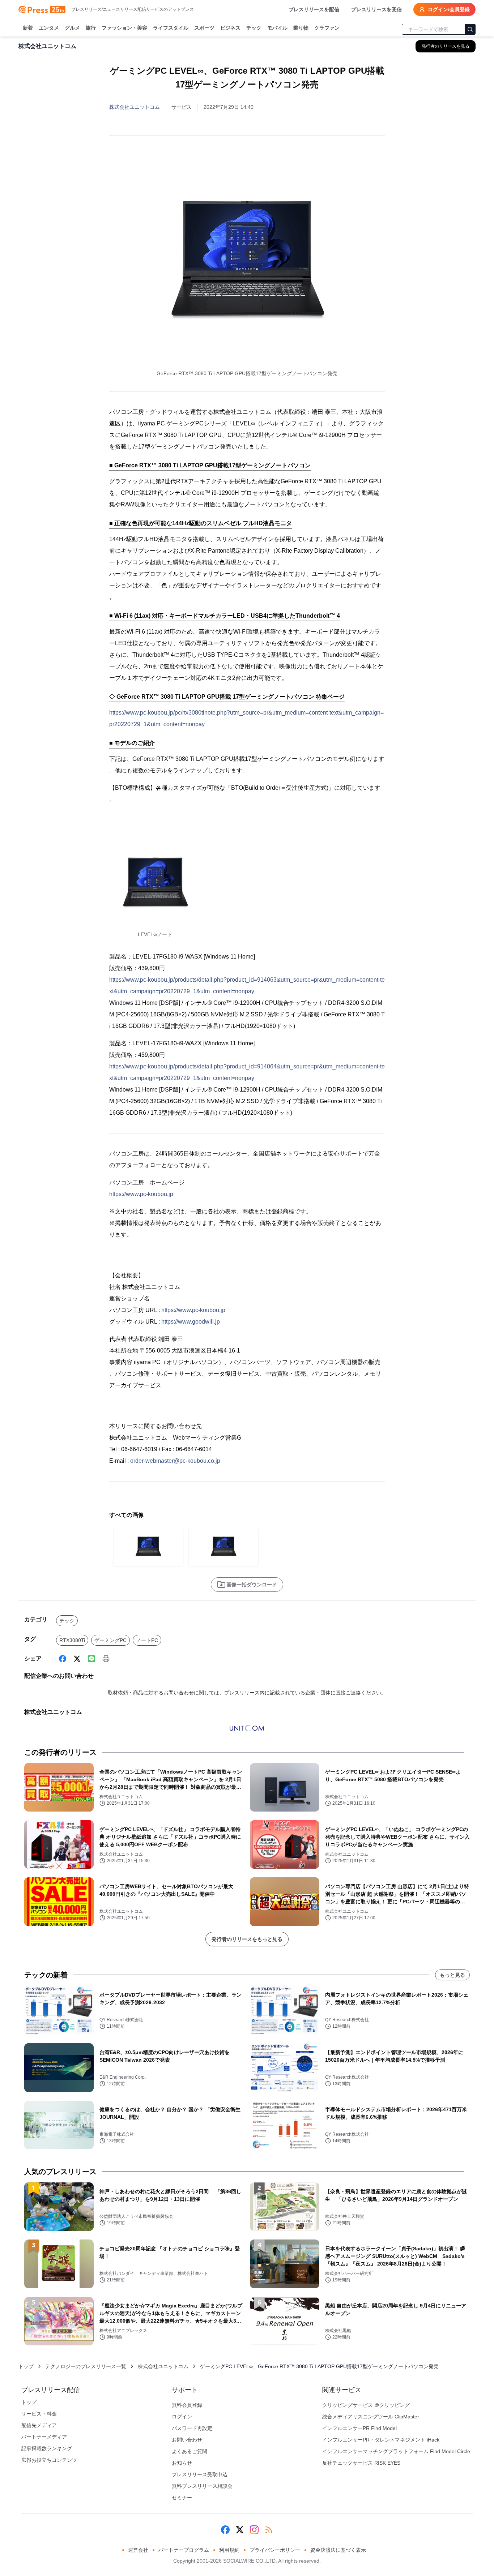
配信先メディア (39, 2425)
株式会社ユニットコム (135, 107)
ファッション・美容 (124, 28)
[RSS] (269, 2530)
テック (254, 28)
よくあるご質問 (189, 2451)
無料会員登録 (187, 2405)
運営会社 (138, 2550)
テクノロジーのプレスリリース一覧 (86, 2366)
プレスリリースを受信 (376, 9)
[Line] (91, 1659)
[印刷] (106, 1659)
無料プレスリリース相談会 (202, 2486)
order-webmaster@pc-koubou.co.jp (175, 1461)
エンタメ (49, 28)
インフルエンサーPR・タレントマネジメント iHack (381, 2440)
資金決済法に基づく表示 (338, 2550)
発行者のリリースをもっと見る (247, 1939)
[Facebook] (63, 1659)
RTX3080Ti (72, 1640)
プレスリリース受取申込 (200, 2474)
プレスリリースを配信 (314, 9)
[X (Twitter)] (77, 1659)
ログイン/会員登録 (449, 9)
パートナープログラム (184, 2550)
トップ (26, 2366)
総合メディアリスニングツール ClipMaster (371, 2417)
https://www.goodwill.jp (191, 1322)
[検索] (470, 29)
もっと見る (452, 1975)
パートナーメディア (44, 2437)
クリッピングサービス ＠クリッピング (366, 2405)
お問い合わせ (187, 2440)
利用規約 (229, 2550)
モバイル (277, 28)
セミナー (182, 2498)
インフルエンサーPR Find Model (359, 2428)
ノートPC (147, 1640)
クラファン (327, 28)
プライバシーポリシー (275, 2550)
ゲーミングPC (110, 1640)
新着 (28, 28)
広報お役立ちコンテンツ (49, 2460)
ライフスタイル (171, 28)
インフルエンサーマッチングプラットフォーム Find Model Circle (396, 2451)
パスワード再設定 (192, 2428)
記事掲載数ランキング (47, 2448)
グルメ (72, 28)
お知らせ (182, 2463)
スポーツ (204, 28)
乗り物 (301, 28)
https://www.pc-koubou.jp (141, 1194)
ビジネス (230, 28)
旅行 (91, 28)
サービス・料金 (39, 2414)
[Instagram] (254, 2530)
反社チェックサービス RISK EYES (361, 2463)
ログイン (182, 2417)
